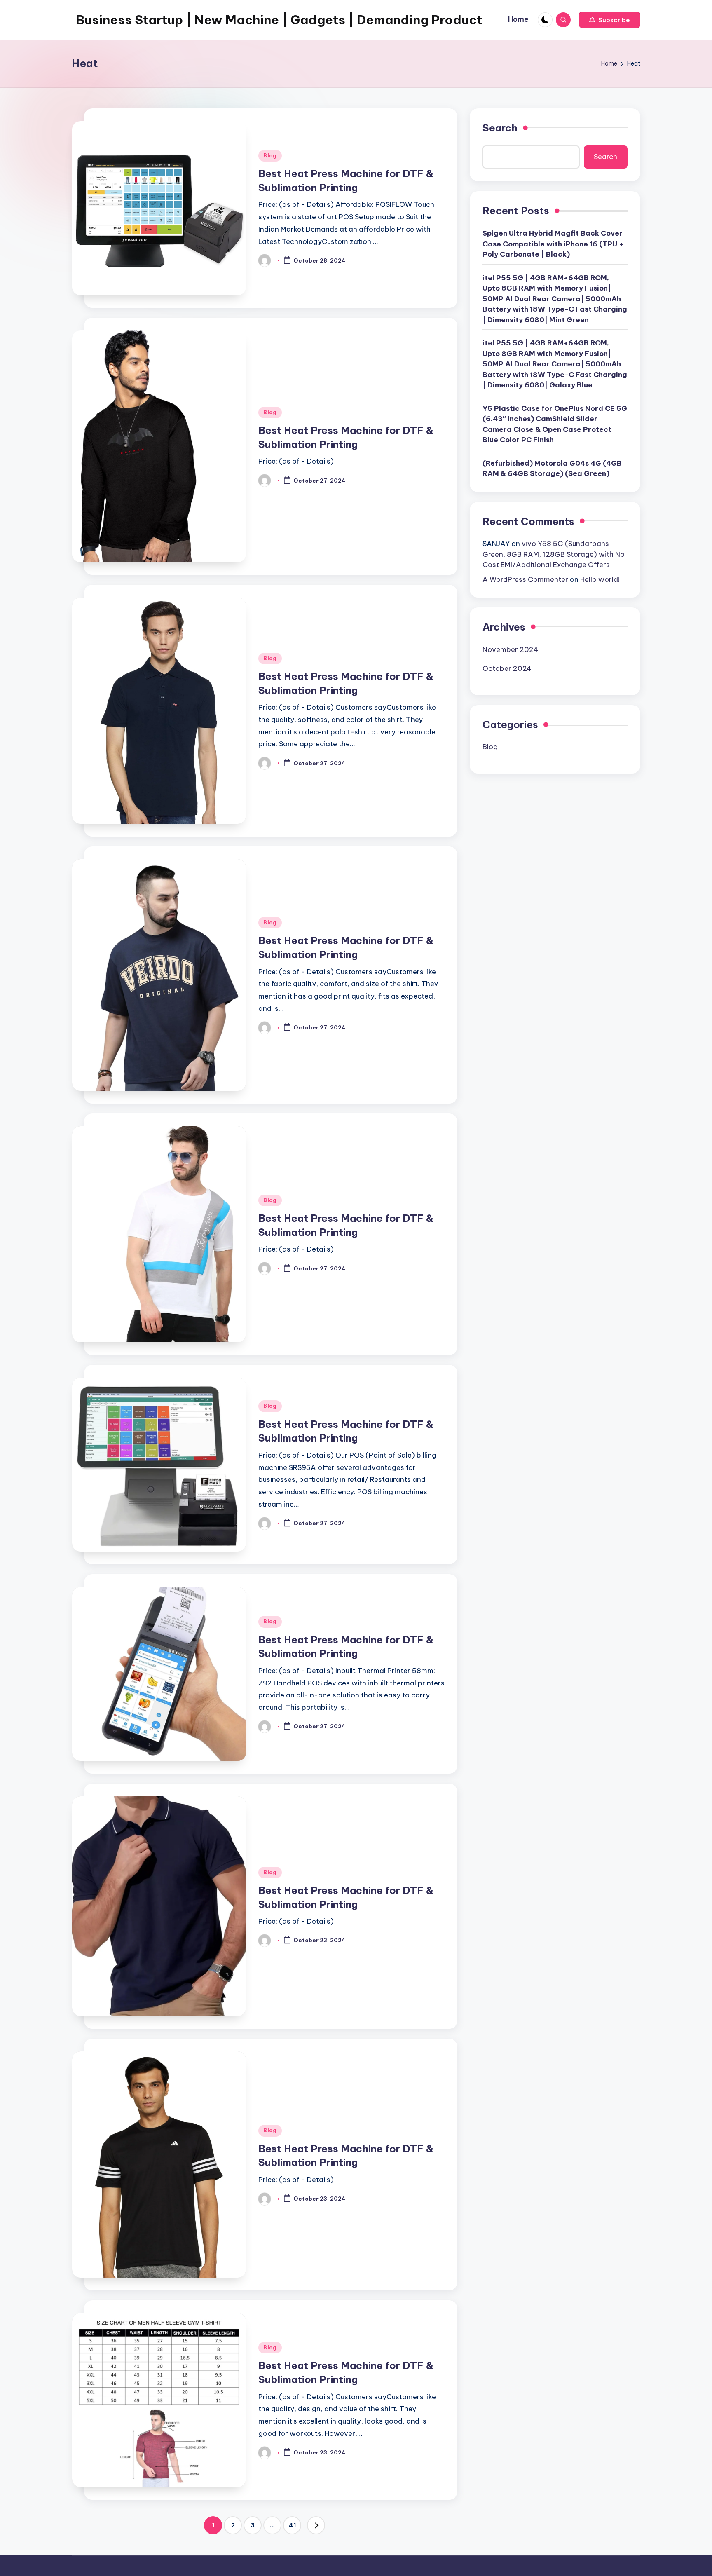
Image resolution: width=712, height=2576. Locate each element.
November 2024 (510, 649)
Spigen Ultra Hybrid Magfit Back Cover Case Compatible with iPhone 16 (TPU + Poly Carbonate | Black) (553, 243)
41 (292, 2525)
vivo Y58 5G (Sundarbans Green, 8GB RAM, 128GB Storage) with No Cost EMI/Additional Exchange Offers (554, 554)
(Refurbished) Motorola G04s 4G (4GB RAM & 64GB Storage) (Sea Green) (552, 468)
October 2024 (507, 668)
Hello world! (600, 579)
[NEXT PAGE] (316, 2525)
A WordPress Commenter (525, 579)
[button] (610, 20)
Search (500, 128)
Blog (270, 156)
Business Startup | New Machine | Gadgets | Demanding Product (279, 20)
